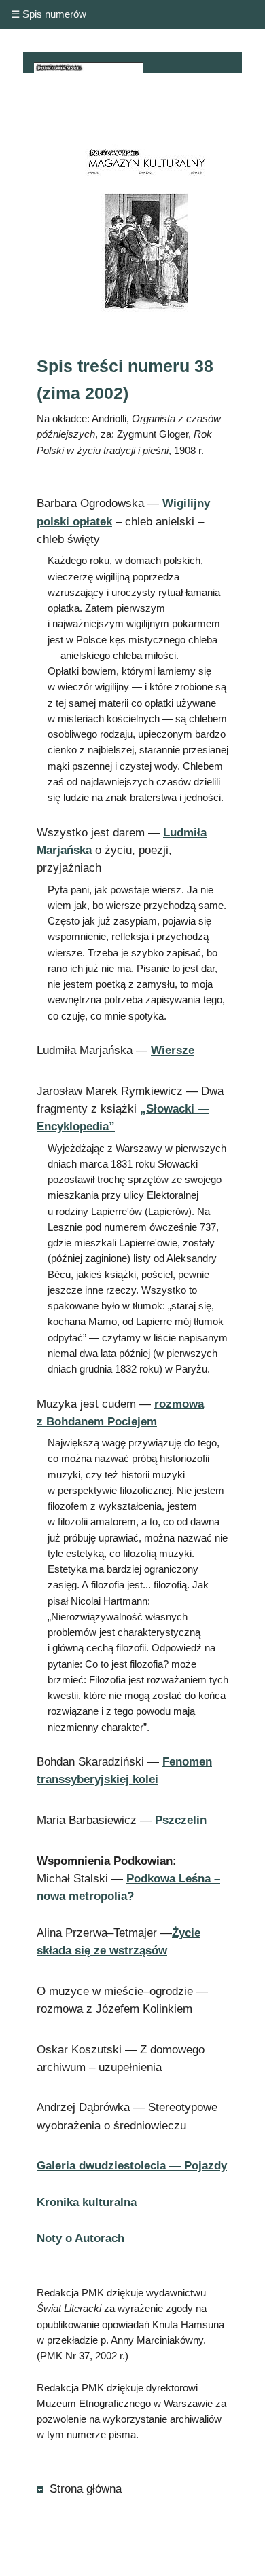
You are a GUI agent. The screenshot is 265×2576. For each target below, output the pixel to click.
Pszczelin (181, 1820)
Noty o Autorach (81, 2238)
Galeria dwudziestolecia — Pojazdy (132, 2166)
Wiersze (173, 1050)
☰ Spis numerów (49, 14)
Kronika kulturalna (87, 2202)
